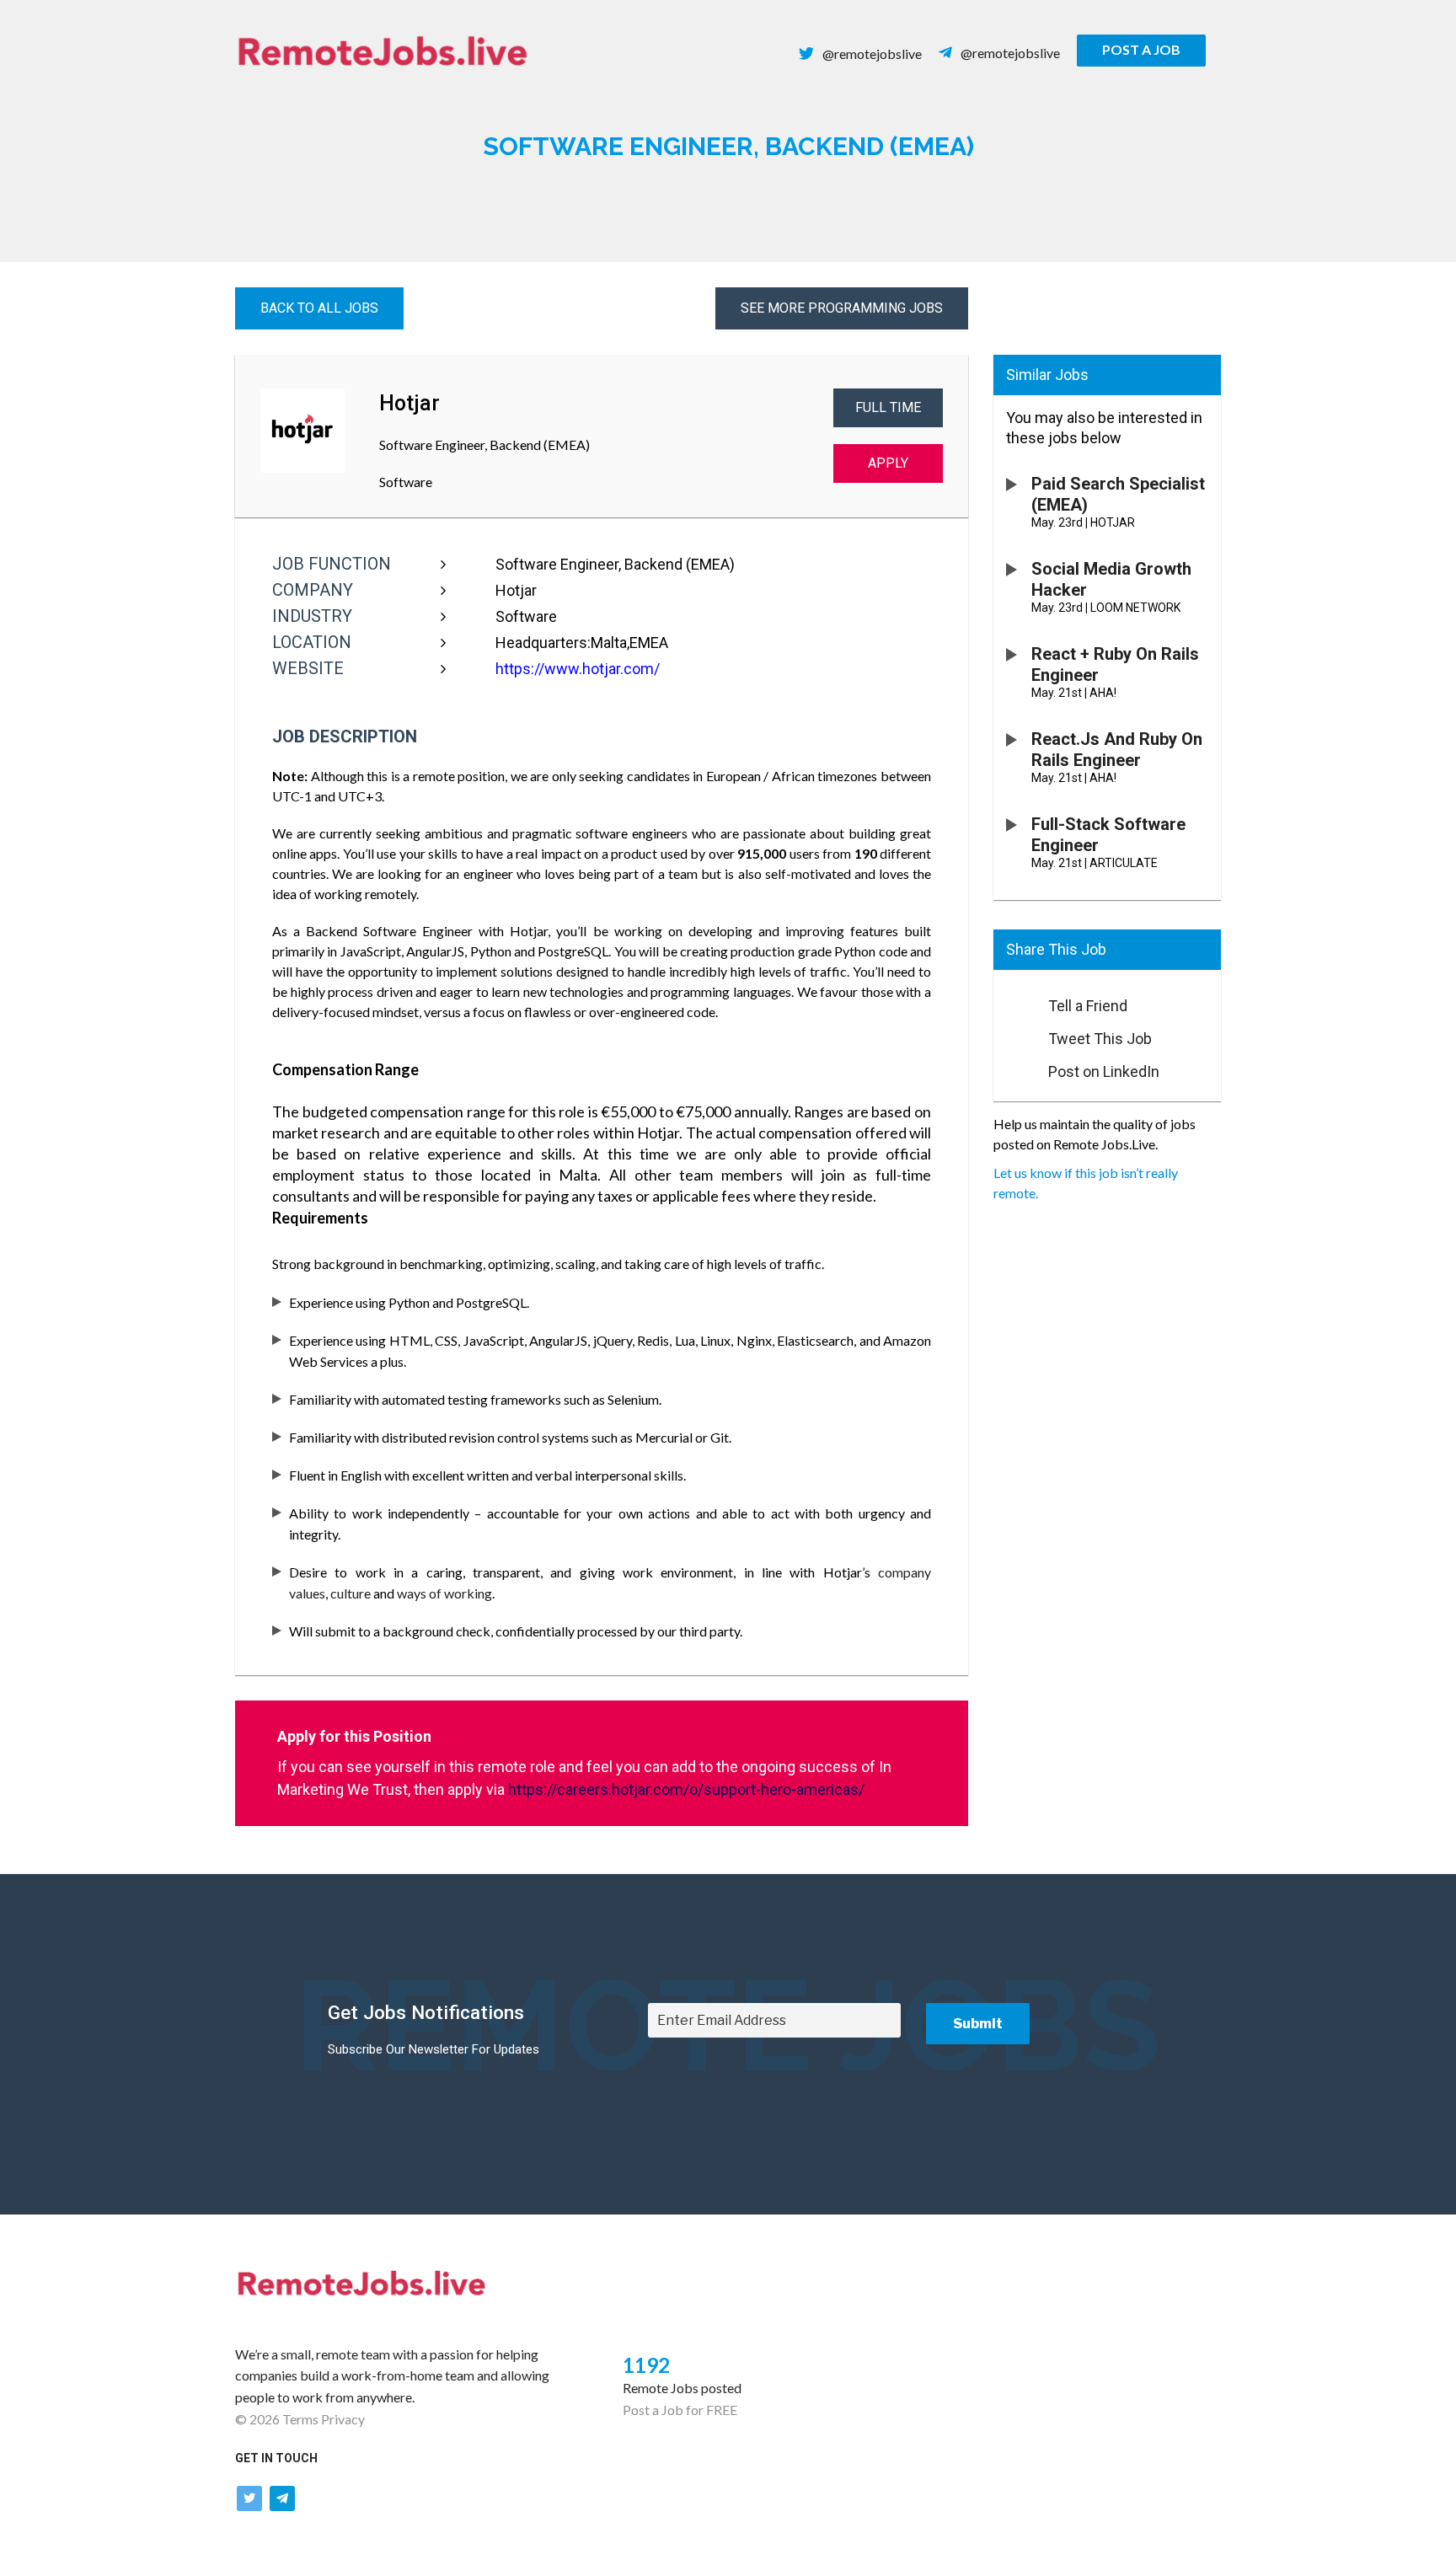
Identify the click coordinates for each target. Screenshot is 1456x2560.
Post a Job (1141, 49)
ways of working (444, 1593)
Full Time (888, 407)
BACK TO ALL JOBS (319, 308)
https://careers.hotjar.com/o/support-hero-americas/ (686, 1789)
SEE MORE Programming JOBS (842, 308)
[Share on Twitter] (1013, 1034)
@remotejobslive (872, 54)
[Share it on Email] (1013, 1001)
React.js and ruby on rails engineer (1117, 750)
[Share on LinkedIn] (1013, 1067)
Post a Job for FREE (680, 2410)
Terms (300, 2419)
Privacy (343, 2419)
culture (351, 1593)
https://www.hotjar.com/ (578, 669)
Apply (888, 463)
